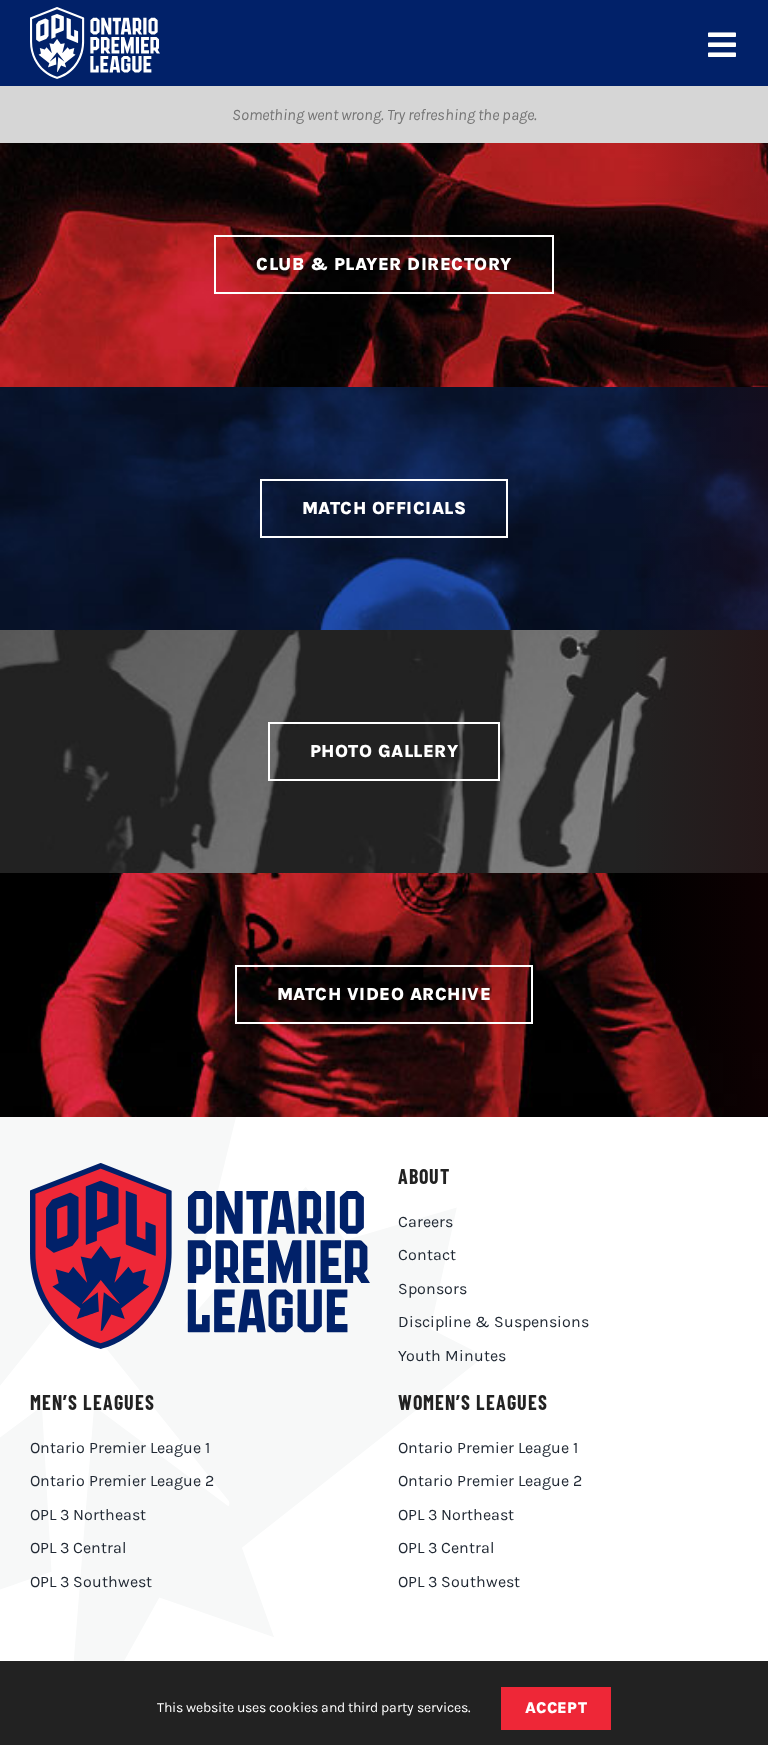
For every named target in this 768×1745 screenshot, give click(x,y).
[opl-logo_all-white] (95, 14)
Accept (556, 1707)
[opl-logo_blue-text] (200, 1170)
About (424, 1176)
